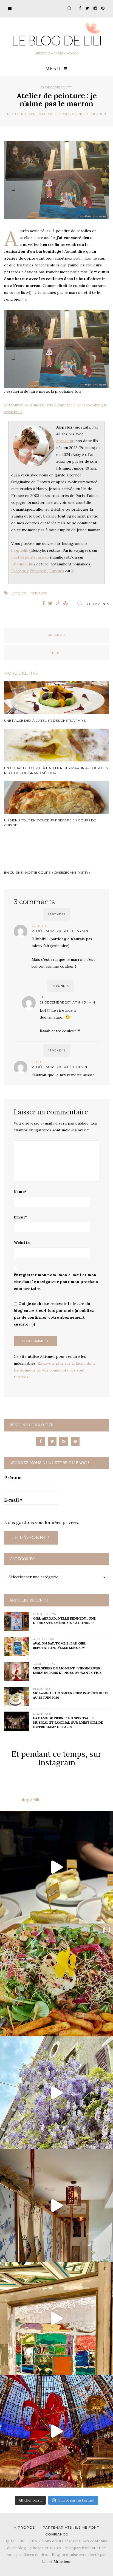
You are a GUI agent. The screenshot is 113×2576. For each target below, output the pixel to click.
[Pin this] (67, 603)
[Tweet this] (50, 603)
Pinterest (38, 571)
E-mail (13, 1500)
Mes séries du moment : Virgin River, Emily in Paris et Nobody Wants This (67, 1670)
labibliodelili (22, 564)
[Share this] (42, 603)
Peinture (39, 593)
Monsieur (65, 441)
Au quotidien (24, 114)
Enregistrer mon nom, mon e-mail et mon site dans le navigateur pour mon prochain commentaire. (56, 1282)
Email (20, 1217)
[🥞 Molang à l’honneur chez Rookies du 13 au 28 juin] (56, 1867)
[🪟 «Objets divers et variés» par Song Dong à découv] (56, 2318)
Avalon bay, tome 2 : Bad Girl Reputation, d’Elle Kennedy (60, 1645)
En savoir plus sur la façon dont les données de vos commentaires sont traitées (54, 1370)
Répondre (57, 914)
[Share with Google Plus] (58, 603)
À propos (24, 2527)
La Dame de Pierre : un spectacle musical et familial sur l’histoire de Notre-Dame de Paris (68, 1722)
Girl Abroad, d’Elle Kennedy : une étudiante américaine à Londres (64, 1621)
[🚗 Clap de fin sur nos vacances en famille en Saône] (56, 2093)
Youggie (40, 926)
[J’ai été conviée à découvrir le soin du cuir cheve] (56, 2206)
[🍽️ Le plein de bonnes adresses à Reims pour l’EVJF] (56, 1980)
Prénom (13, 1477)
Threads (56, 571)
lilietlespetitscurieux (30, 557)
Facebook (20, 571)
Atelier (19, 593)
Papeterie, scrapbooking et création (72, 114)
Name (20, 1192)
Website (22, 1243)
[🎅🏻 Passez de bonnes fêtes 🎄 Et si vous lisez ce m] (56, 2431)
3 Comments (98, 604)
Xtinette (40, 1062)
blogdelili (20, 550)
